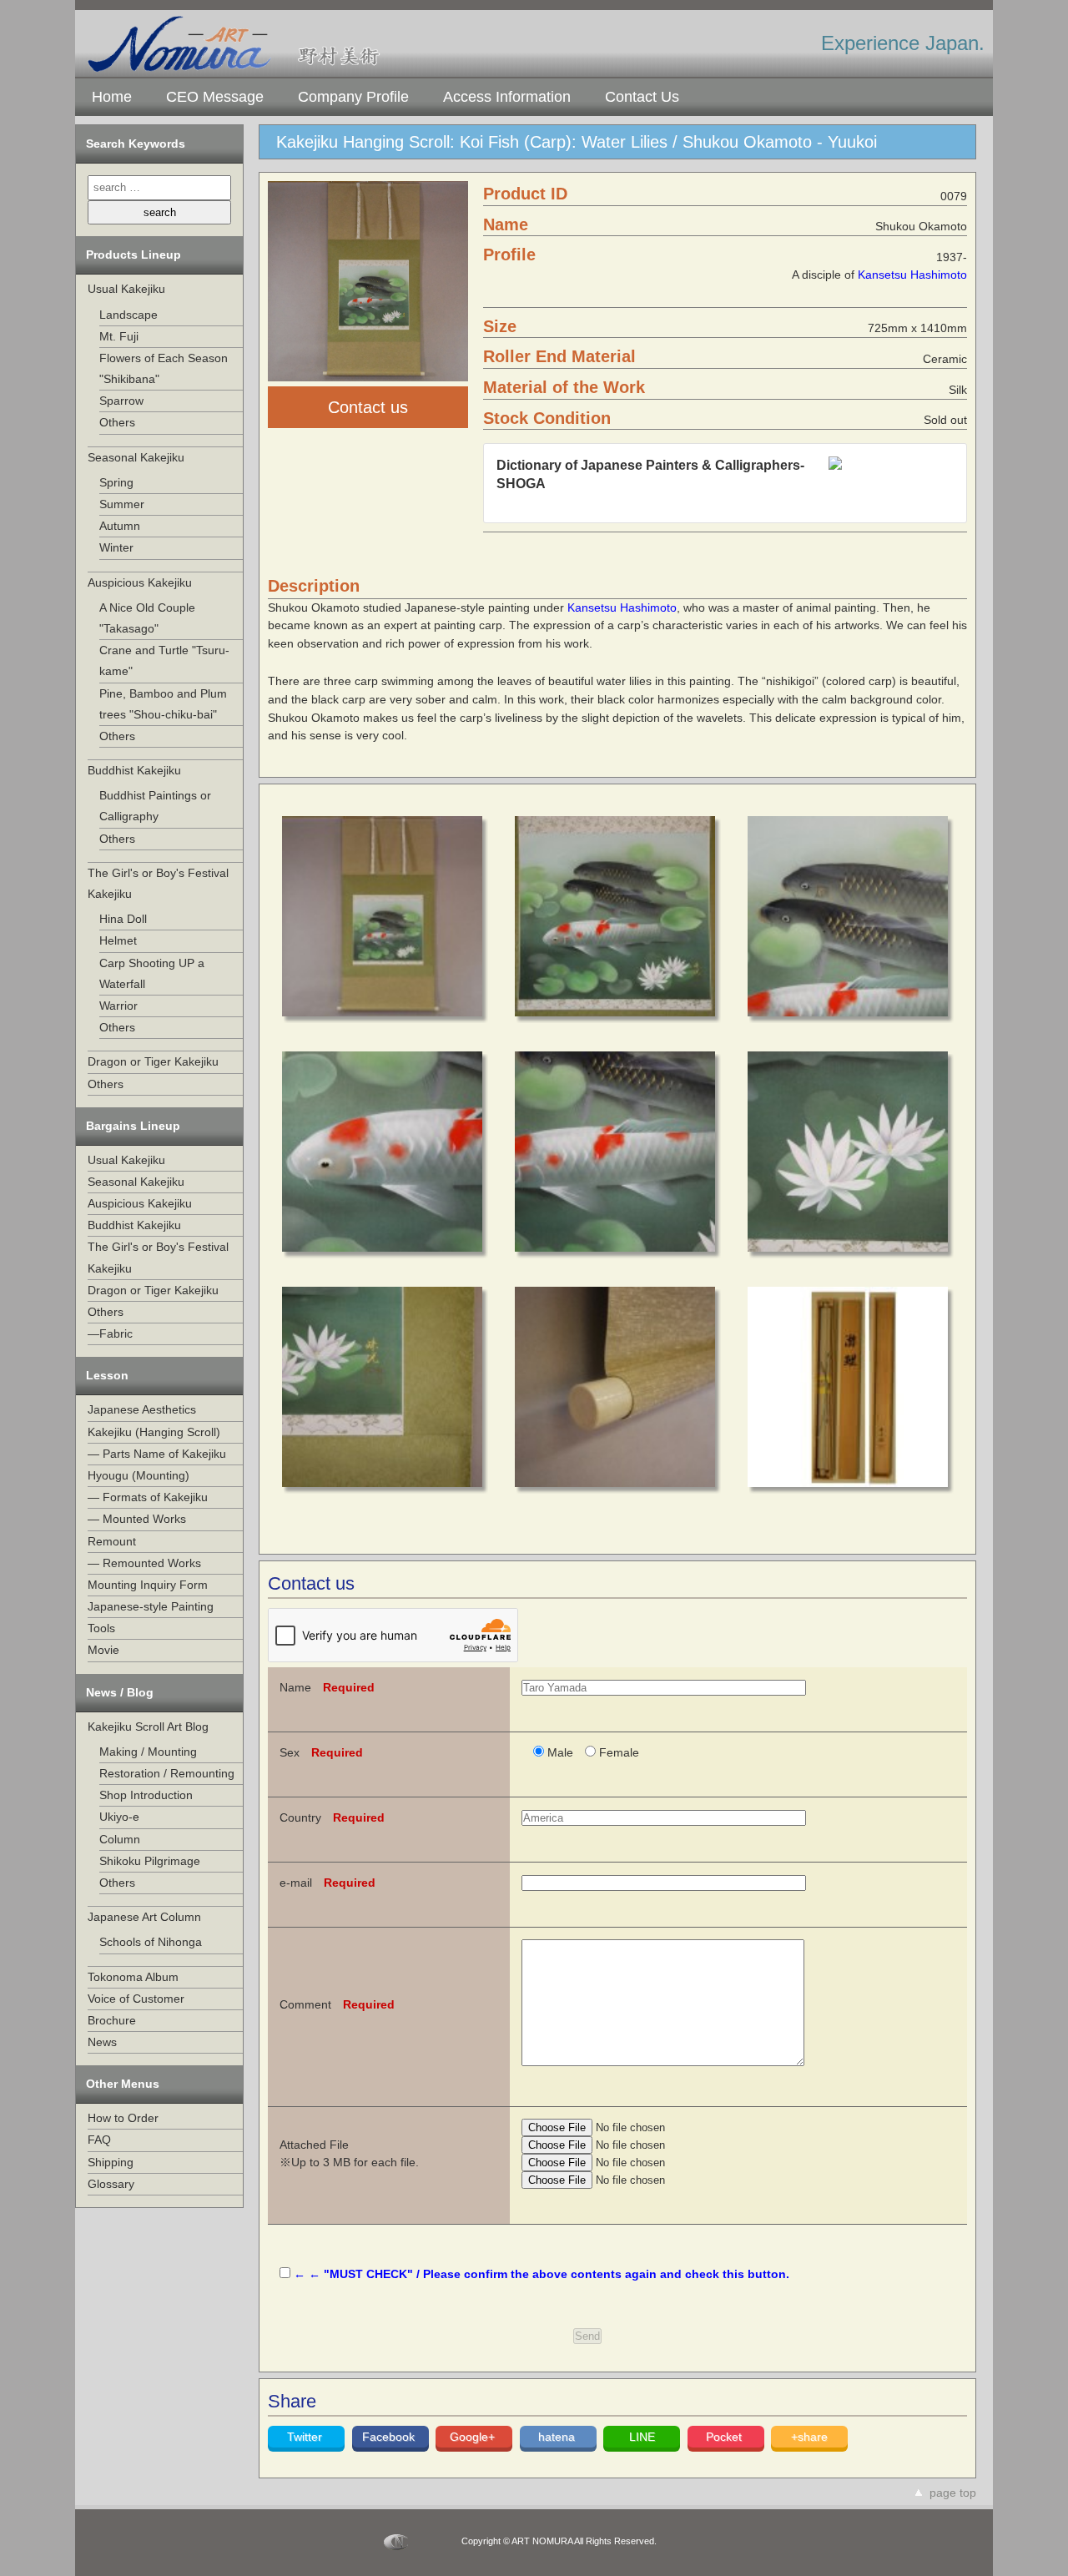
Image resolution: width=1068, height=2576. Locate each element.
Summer (122, 504)
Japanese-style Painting (151, 1606)
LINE (642, 2437)
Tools (101, 1628)
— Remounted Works (144, 1563)
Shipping (111, 2162)
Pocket (725, 2437)
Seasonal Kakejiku (136, 457)
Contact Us (642, 97)
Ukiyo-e (119, 1817)
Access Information (507, 97)
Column (120, 1839)
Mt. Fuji (119, 336)
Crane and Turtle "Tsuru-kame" (164, 660)
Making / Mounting (148, 1752)
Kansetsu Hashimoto (912, 275)
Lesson (107, 1375)
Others (117, 422)
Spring (116, 482)
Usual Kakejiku (126, 289)
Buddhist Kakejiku (134, 770)
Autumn (120, 526)
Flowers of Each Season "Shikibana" (164, 368)
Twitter (306, 2437)
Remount (112, 1541)
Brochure (112, 2020)
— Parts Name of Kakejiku (157, 1454)
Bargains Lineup (133, 1126)
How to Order (123, 2118)
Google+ (474, 2437)
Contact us (368, 407)
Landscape (128, 315)
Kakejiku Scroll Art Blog (148, 1727)
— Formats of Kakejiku (148, 1497)
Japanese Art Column (144, 1917)
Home (112, 97)
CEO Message (215, 97)
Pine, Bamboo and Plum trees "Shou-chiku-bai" (163, 704)
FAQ (99, 2140)
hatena (558, 2437)
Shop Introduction (146, 1795)
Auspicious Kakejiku (140, 582)
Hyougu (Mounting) (139, 1475)
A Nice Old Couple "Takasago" (147, 618)
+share (809, 2437)
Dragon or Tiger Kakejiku (153, 1061)
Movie (103, 1650)
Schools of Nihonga (151, 1942)
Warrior (118, 1006)
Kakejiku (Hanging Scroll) (154, 1432)
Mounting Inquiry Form (148, 1585)
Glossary (111, 2184)
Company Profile (353, 97)
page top (953, 2493)
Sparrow (121, 401)
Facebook (390, 2437)
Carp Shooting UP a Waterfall (152, 973)
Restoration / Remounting (167, 1773)
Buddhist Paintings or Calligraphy (155, 806)
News (102, 2042)
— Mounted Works (137, 1519)
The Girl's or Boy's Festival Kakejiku (158, 883)
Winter (116, 547)
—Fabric (110, 1333)
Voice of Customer (136, 1999)
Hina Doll (123, 919)
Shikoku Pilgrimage (150, 1861)
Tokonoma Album (133, 1977)
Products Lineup (133, 255)
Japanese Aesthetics (142, 1409)
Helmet (118, 940)
